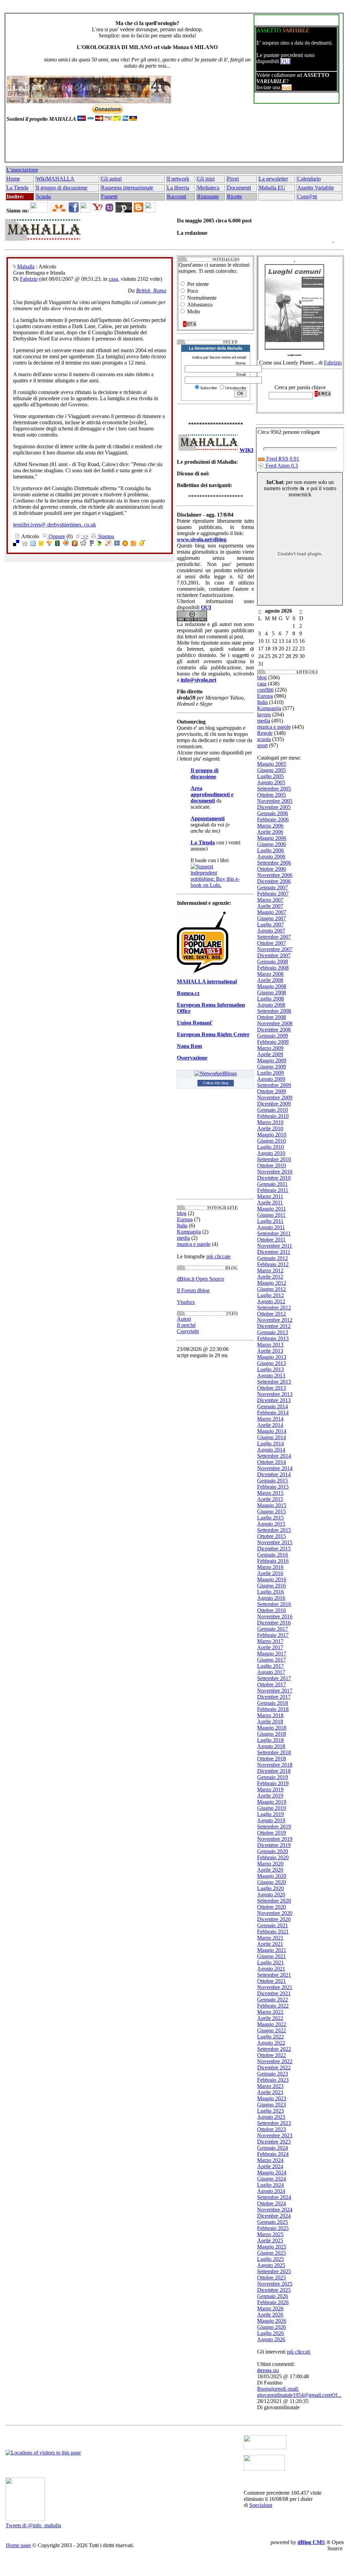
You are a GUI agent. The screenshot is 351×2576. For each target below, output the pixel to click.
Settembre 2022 (274, 2049)
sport (262, 745)
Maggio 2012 (272, 1283)
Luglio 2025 (270, 2259)
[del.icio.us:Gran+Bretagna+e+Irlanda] (16, 544)
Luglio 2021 (270, 1962)
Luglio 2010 (270, 1147)
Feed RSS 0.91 (282, 459)
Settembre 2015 (274, 1530)
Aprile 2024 (270, 2166)
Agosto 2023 (271, 2117)
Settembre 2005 (274, 789)
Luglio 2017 (270, 1666)
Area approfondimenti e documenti (212, 794)
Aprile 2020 (270, 1870)
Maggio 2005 (272, 764)
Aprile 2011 (270, 1203)
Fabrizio (29, 279)
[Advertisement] (173, 145)
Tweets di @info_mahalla (33, 2525)
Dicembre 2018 (274, 1771)
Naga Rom (189, 1046)
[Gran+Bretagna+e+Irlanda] (133, 544)
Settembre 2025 (274, 2271)
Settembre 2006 (274, 863)
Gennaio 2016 (273, 1555)
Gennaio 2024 (273, 2148)
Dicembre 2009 (274, 1104)
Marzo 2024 (270, 2160)
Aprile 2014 (270, 1425)
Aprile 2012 (270, 1277)
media (183, 1238)
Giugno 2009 (271, 1067)
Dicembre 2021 (274, 1993)
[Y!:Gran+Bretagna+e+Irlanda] (108, 544)
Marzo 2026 (270, 2308)
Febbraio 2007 (273, 894)
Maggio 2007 (272, 912)
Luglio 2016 (270, 1592)
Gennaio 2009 (273, 1036)
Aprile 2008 (270, 980)
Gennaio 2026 (273, 2296)
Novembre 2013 (275, 1394)
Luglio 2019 (270, 1814)
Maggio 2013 (272, 1357)
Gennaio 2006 (273, 813)
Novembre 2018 (275, 1765)
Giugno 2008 (271, 992)
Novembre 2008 (275, 1023)
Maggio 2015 (272, 1505)
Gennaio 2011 (272, 1184)
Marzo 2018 (270, 1715)
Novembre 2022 (275, 2061)
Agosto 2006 (271, 857)
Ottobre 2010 (271, 1165)
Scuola (43, 197)
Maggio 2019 (272, 1802)
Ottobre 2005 (271, 795)
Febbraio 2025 (273, 2228)
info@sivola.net (198, 680)
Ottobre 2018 (271, 1759)
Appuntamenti (208, 818)
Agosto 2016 (271, 1598)
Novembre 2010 (275, 1172)
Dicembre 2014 (274, 1474)
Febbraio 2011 (273, 1190)
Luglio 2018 (270, 1740)
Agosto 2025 (271, 2265)
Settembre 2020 (274, 1901)
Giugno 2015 (271, 1511)
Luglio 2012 (270, 1295)
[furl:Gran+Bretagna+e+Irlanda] (75, 544)
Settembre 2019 (274, 1827)
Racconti (177, 197)
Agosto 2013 (271, 1376)
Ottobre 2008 (271, 1017)
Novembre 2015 (275, 1542)
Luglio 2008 (270, 999)
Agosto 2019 (271, 1820)
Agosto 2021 (271, 1969)
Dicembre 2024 (274, 2216)
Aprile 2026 (270, 2315)
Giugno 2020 (271, 1882)
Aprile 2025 (270, 2240)
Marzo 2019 (270, 1789)
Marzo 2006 (270, 826)
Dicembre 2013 (274, 1400)
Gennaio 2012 (273, 1258)
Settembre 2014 (274, 1456)
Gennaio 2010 (273, 1110)
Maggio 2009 (272, 1060)
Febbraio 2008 (273, 968)
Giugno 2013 (271, 1363)
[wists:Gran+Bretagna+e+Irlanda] (41, 544)
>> (85, 536)
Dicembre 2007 (274, 955)
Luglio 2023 (270, 2111)
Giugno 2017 (271, 1660)
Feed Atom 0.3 (281, 466)
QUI (285, 61)
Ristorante (208, 197)
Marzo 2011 (270, 1196)
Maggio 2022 (272, 2024)
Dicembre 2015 (274, 1549)
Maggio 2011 (271, 1209)
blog (182, 1213)
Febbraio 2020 (273, 1857)
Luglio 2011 (270, 1221)
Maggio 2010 (272, 1135)
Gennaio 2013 (273, 1332)
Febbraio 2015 (273, 1487)
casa (113, 279)
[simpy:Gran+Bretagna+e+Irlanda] (49, 544)
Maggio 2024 (272, 2173)
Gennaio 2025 (273, 2222)
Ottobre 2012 (271, 1314)
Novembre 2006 (275, 875)
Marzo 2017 (270, 1641)
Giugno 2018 (271, 1734)
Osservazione (192, 1058)
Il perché (186, 1325)
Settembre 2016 (274, 1604)
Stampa (105, 536)
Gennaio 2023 (273, 2074)
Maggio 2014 (272, 1431)
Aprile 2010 (270, 1128)
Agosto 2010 (271, 1153)
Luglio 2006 (270, 850)
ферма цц (268, 2370)
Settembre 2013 (274, 1382)
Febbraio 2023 (273, 2080)
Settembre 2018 (274, 1752)
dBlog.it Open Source (201, 1279)
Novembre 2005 (275, 801)
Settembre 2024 (274, 2197)
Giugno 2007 (271, 918)
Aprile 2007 (270, 906)
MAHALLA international (207, 981)
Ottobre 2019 (271, 1833)
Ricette (234, 197)
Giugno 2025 (271, 2253)
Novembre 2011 (275, 1246)
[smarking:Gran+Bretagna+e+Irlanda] (117, 544)
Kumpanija (189, 1232)
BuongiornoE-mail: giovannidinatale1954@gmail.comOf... (299, 2392)
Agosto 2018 (271, 1746)
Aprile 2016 (270, 1573)
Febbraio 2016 (273, 1561)
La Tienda (17, 188)
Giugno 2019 (271, 1808)
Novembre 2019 (275, 1839)
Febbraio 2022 (273, 2006)
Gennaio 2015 (273, 1481)
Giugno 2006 (271, 844)
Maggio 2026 (272, 2321)
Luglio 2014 (270, 1443)
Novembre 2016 (275, 1616)
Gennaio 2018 (273, 1703)
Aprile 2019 (270, 1796)
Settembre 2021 (274, 1975)
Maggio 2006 (272, 838)
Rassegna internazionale (127, 188)
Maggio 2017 (272, 1654)
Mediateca (208, 188)
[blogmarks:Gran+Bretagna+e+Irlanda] (100, 544)
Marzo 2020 (270, 1864)
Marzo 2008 (270, 974)
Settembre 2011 (274, 1233)
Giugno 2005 (271, 770)
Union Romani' (195, 1023)
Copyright (188, 1331)
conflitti (265, 690)
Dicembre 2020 (274, 1919)
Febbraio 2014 (273, 1413)
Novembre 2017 (275, 1691)
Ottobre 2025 (271, 2278)
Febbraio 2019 (273, 1783)
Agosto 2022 (271, 2043)
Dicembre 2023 (274, 2142)
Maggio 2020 (272, 1876)
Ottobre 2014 (271, 1462)
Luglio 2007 (270, 925)
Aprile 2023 (270, 2092)
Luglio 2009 (270, 1073)
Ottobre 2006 (271, 869)
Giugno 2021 (271, 1956)
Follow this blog (216, 1083)
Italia (182, 1226)
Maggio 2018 (272, 1728)
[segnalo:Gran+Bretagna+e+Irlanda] (142, 544)
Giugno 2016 (271, 1586)
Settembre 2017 (274, 1678)
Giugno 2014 (271, 1437)
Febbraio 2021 (273, 1932)
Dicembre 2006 (274, 881)
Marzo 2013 (270, 1345)
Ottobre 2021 (271, 1981)
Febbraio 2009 (273, 1042)
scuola (264, 739)
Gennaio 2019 (273, 1777)
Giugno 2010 (271, 1141)
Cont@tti (307, 197)
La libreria (178, 188)
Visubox (186, 1302)
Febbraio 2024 (273, 2154)
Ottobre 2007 (271, 943)
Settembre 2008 (274, 1011)
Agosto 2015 (271, 1524)
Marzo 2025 (270, 2234)
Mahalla (26, 267)
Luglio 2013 (270, 1369)
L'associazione (22, 170)
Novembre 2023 (275, 2135)
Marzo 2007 (270, 900)
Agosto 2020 (271, 1895)
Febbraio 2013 (273, 1338)
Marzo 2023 (270, 2086)
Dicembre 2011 (274, 1252)
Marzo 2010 (270, 1122)
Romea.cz (188, 993)
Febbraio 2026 (273, 2302)
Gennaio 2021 (273, 1925)
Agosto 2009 (271, 1079)
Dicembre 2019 (274, 1845)
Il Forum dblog (193, 1290)
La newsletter (273, 179)
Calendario (309, 179)
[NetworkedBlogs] (216, 1073)
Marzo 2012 (270, 1270)
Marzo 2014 (270, 1419)
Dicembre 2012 (274, 1326)
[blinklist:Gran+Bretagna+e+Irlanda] (66, 544)
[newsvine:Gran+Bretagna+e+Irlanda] (58, 544)
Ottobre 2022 (271, 2055)
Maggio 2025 (272, 2247)
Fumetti (109, 197)
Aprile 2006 (270, 832)
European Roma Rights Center (213, 1034)
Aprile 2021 (270, 1944)
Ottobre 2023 (271, 2129)
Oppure (56, 536)
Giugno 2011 (271, 1215)
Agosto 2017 (271, 1672)
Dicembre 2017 (274, 1697)
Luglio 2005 (270, 776)
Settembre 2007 (274, 937)
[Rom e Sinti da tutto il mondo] (264, 2469)
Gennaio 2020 (273, 1851)
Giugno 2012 (271, 1289)
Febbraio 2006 (273, 819)
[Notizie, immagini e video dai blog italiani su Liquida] (265, 2447)
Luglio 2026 (270, 2333)
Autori (184, 1319)
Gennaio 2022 (273, 2000)
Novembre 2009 (275, 1098)
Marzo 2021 (270, 1938)
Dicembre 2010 (274, 1178)
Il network (178, 179)
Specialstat (261, 2505)
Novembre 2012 (275, 1320)
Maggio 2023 (272, 2098)
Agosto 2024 (271, 2191)
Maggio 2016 (272, 1579)
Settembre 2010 (274, 1159)
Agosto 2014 (271, 1450)
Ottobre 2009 (271, 1091)
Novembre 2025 (275, 2284)
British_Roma (151, 291)
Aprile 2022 (270, 2018)
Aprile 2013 (270, 1351)
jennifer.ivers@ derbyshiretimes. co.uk (55, 525)
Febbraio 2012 (273, 1264)
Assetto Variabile (316, 188)
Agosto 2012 (271, 1301)
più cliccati (299, 2352)
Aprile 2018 (270, 1722)
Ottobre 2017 (271, 1684)
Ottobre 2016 (271, 1610)
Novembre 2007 (275, 949)
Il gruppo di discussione (62, 188)
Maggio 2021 (272, 1950)
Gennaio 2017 (273, 1629)
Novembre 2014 (275, 1468)
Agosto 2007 (271, 931)
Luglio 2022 (270, 2037)
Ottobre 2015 (271, 1536)
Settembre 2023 (274, 2123)
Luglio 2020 (270, 1888)
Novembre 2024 (275, 2210)
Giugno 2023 (271, 2105)
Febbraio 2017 (273, 1635)
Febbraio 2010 (273, 1116)
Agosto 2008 (271, 1005)
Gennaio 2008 (273, 962)
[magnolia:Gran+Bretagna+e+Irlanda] (125, 544)
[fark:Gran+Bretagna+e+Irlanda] (92, 544)
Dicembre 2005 (274, 807)
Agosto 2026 (271, 2339)
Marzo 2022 (270, 2012)
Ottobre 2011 (271, 1240)
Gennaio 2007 (273, 887)
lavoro (264, 714)
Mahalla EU (272, 188)
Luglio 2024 (270, 2185)
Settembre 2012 (274, 1308)
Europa (185, 1219)
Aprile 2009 (270, 1054)
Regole (265, 733)
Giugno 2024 (271, 2179)
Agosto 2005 (271, 782)
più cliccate (219, 1256)
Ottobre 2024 (271, 2203)
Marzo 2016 (270, 1567)
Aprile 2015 (270, 1499)
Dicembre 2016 (274, 1623)
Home (13, 179)
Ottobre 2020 (271, 1907)
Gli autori (111, 179)
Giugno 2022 (271, 2030)
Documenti (239, 188)
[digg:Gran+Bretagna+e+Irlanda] (25, 544)
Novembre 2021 (275, 1987)
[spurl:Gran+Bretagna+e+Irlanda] (33, 544)
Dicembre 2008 (274, 1030)
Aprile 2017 (270, 1647)
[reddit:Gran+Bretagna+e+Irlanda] (83, 544)
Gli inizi (206, 179)
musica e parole (194, 1244)
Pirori (233, 179)
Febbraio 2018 (273, 1709)
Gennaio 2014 (273, 1406)
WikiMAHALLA (55, 179)
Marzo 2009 (270, 1048)
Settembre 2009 (274, 1085)
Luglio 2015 (270, 1518)
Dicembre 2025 (274, 2290)
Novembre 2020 (275, 1913)
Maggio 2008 (272, 986)
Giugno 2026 (271, 2327)
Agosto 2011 (271, 1227)
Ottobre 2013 (271, 1388)
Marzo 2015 (270, 1493)
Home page (18, 2545)
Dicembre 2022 (274, 2067)
